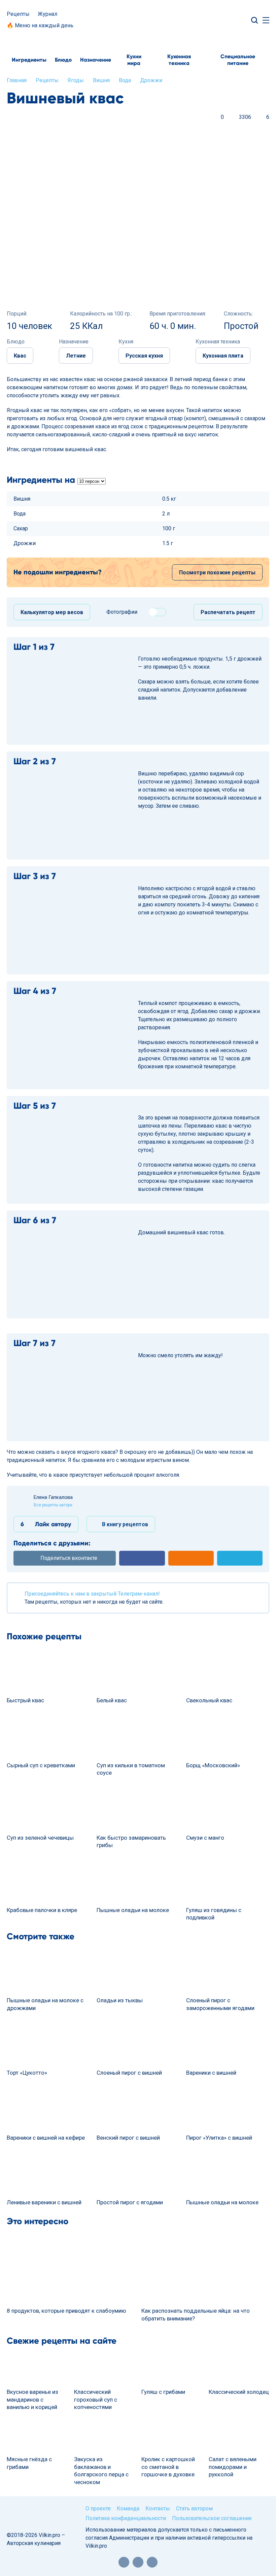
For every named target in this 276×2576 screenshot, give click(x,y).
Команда (128, 2508)
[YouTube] (124, 2562)
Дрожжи (151, 80)
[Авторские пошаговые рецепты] (31, 2516)
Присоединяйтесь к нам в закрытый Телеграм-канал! (92, 1594)
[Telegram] (152, 2562)
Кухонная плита (223, 356)
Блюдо (63, 60)
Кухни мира (134, 60)
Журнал (47, 14)
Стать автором (194, 2508)
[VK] (138, 2562)
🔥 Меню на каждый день (40, 25)
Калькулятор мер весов (52, 612)
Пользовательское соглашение (212, 2518)
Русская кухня (144, 356)
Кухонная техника (179, 60)
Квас (20, 356)
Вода (125, 80)
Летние (76, 356)
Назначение (96, 60)
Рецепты (18, 14)
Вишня (101, 80)
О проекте (98, 2508)
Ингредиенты (29, 60)
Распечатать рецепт (228, 612)
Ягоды (76, 80)
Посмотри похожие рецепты (217, 573)
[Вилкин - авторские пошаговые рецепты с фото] (138, 20)
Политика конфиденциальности (126, 2518)
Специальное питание (238, 60)
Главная (17, 80)
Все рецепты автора (53, 1505)
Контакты (158, 2508)
